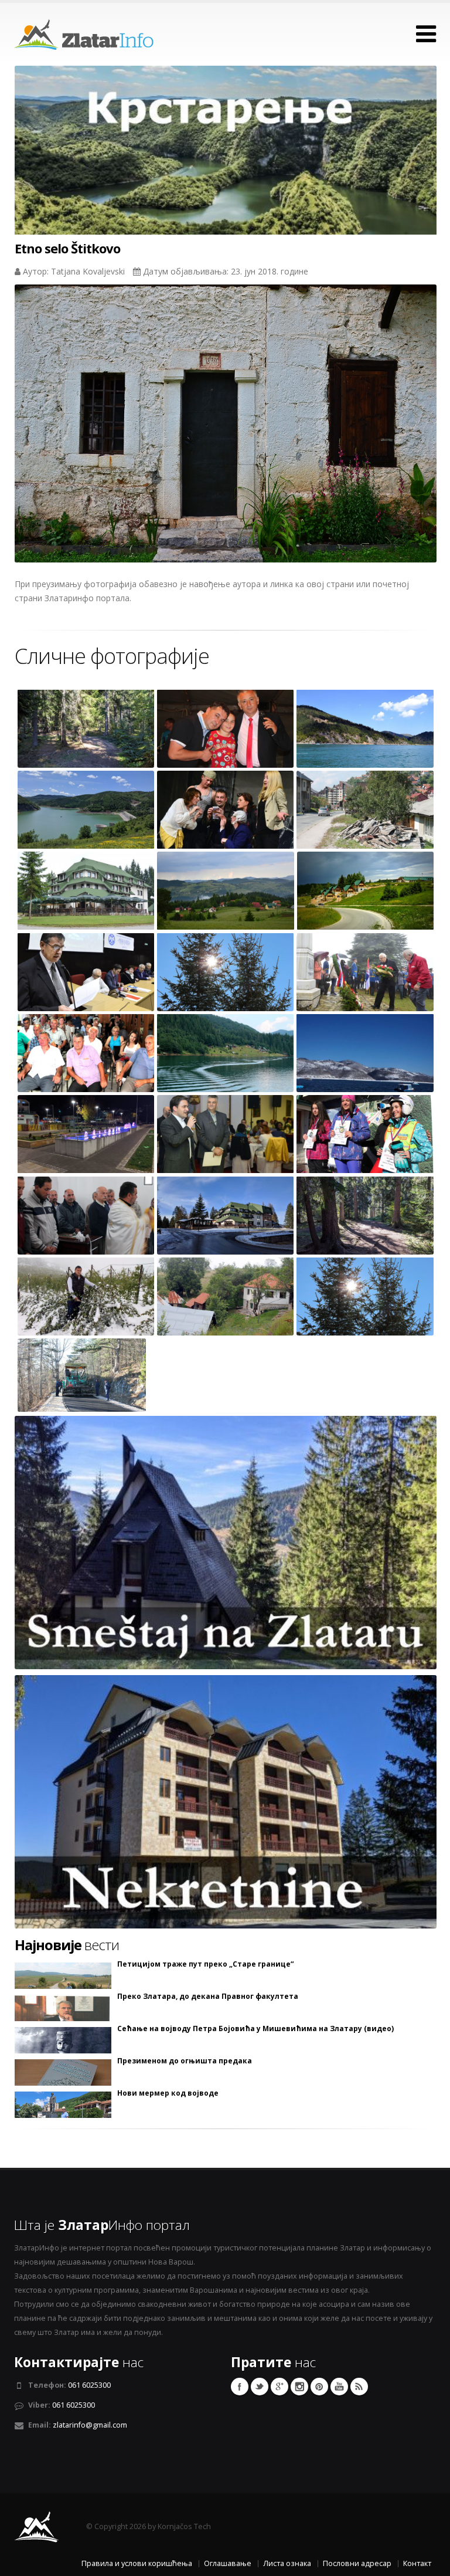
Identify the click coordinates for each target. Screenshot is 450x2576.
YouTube (339, 2387)
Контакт (417, 2563)
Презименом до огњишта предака (185, 2061)
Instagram (299, 2387)
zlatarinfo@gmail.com (90, 2425)
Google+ (279, 2387)
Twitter (260, 2387)
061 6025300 (89, 2385)
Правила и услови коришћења (137, 2563)
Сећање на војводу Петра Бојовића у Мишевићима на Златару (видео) (255, 2029)
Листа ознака (287, 2563)
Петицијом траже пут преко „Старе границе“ (205, 1964)
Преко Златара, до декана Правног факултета (208, 1997)
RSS (359, 2387)
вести (67, 1945)
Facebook (240, 2387)
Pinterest (319, 2387)
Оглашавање (228, 2563)
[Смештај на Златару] (226, 1541)
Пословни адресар (357, 2563)
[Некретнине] (226, 1800)
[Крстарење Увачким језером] (226, 172)
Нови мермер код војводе (168, 2093)
